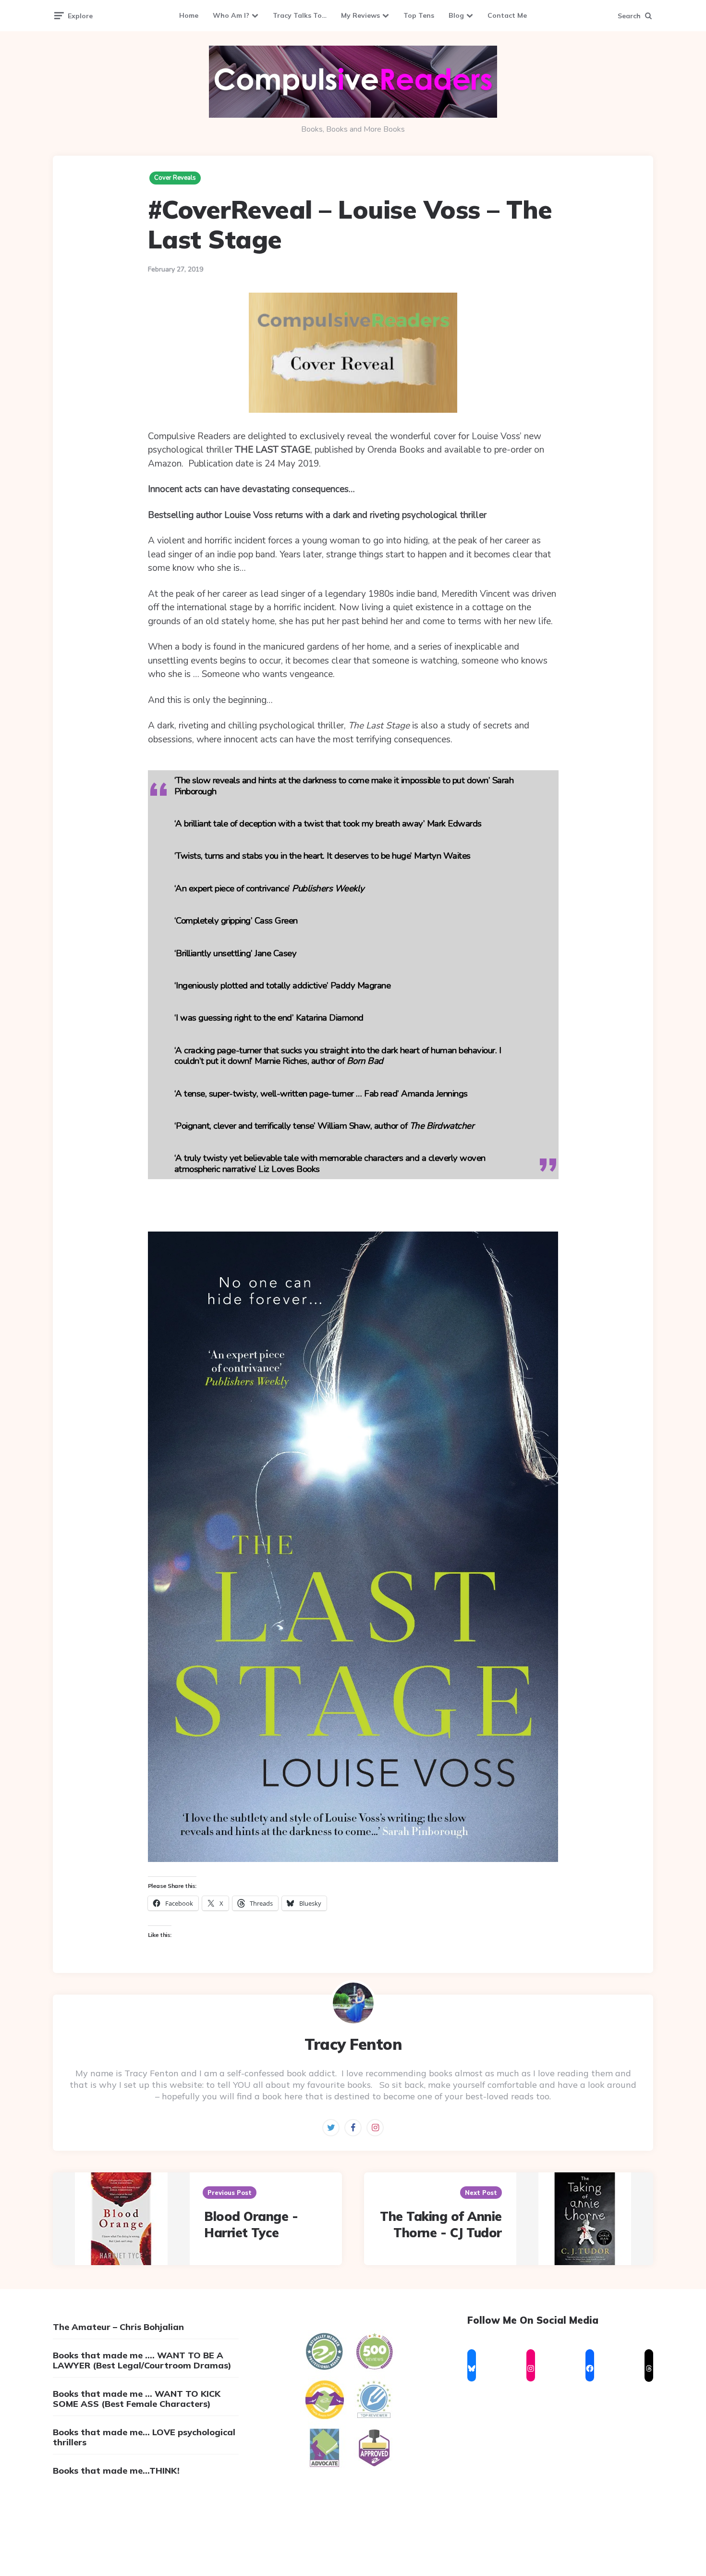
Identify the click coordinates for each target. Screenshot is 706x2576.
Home (189, 15)
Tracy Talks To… (300, 15)
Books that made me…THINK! (116, 2471)
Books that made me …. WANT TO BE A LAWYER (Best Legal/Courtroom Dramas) (142, 2360)
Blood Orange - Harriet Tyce (251, 2225)
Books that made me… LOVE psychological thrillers (144, 2437)
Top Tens (419, 15)
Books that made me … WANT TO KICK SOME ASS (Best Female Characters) (137, 2399)
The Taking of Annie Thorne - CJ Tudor (441, 2225)
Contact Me (507, 15)
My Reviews (360, 15)
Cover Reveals (175, 178)
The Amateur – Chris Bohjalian (118, 2327)
